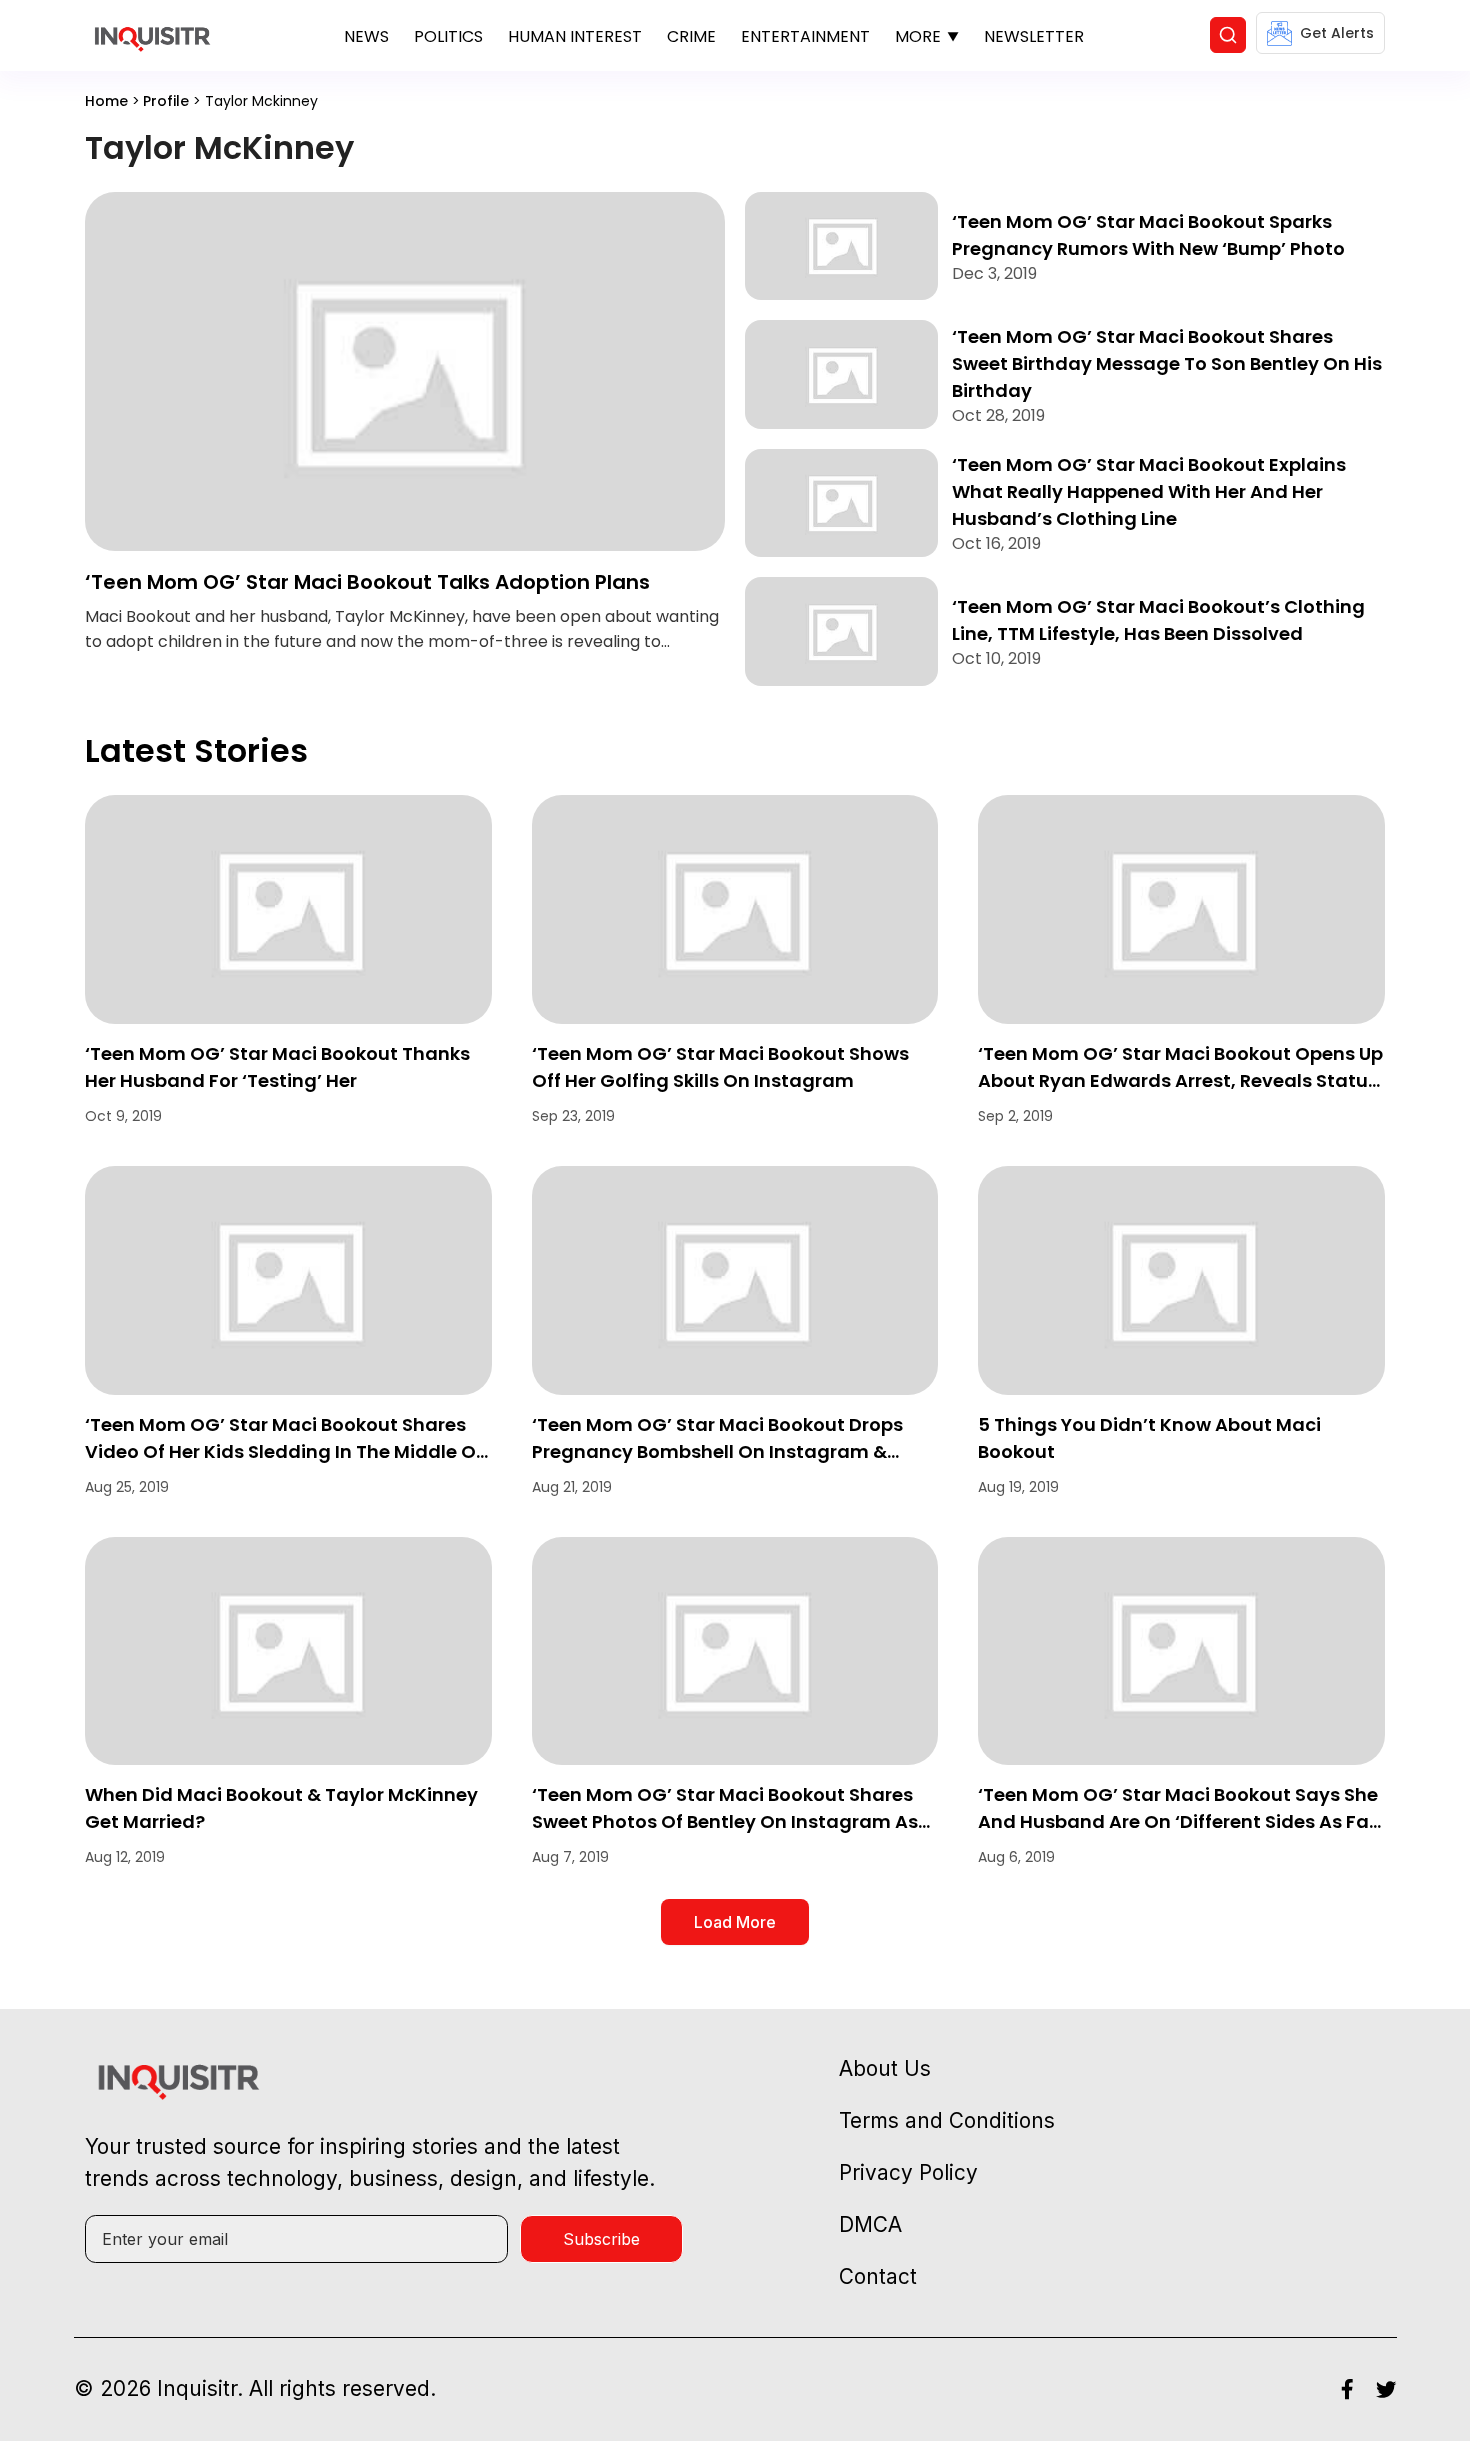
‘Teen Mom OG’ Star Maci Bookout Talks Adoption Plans (367, 582)
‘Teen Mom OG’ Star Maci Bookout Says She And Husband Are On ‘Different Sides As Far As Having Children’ (1178, 1821)
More (918, 36)
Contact (878, 2276)
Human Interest (575, 36)
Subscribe (601, 2239)
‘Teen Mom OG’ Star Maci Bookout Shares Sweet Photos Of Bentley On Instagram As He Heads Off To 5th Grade (725, 1821)
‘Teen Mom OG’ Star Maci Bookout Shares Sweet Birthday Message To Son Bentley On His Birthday (1167, 363)
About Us (885, 2068)
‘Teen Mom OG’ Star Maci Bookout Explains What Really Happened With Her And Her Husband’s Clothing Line (1149, 491)
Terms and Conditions (947, 2120)
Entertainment (805, 36)
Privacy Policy (908, 2172)
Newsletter (1034, 36)
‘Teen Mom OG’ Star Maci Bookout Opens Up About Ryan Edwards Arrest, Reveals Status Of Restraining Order (1180, 1080)
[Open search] (1228, 35)
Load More (735, 1922)
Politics (448, 36)
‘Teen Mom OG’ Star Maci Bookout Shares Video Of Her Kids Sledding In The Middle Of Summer (284, 1451)
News (366, 36)
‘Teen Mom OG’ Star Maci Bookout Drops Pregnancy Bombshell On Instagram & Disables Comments (717, 1451)
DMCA (870, 2224)
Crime (691, 36)
